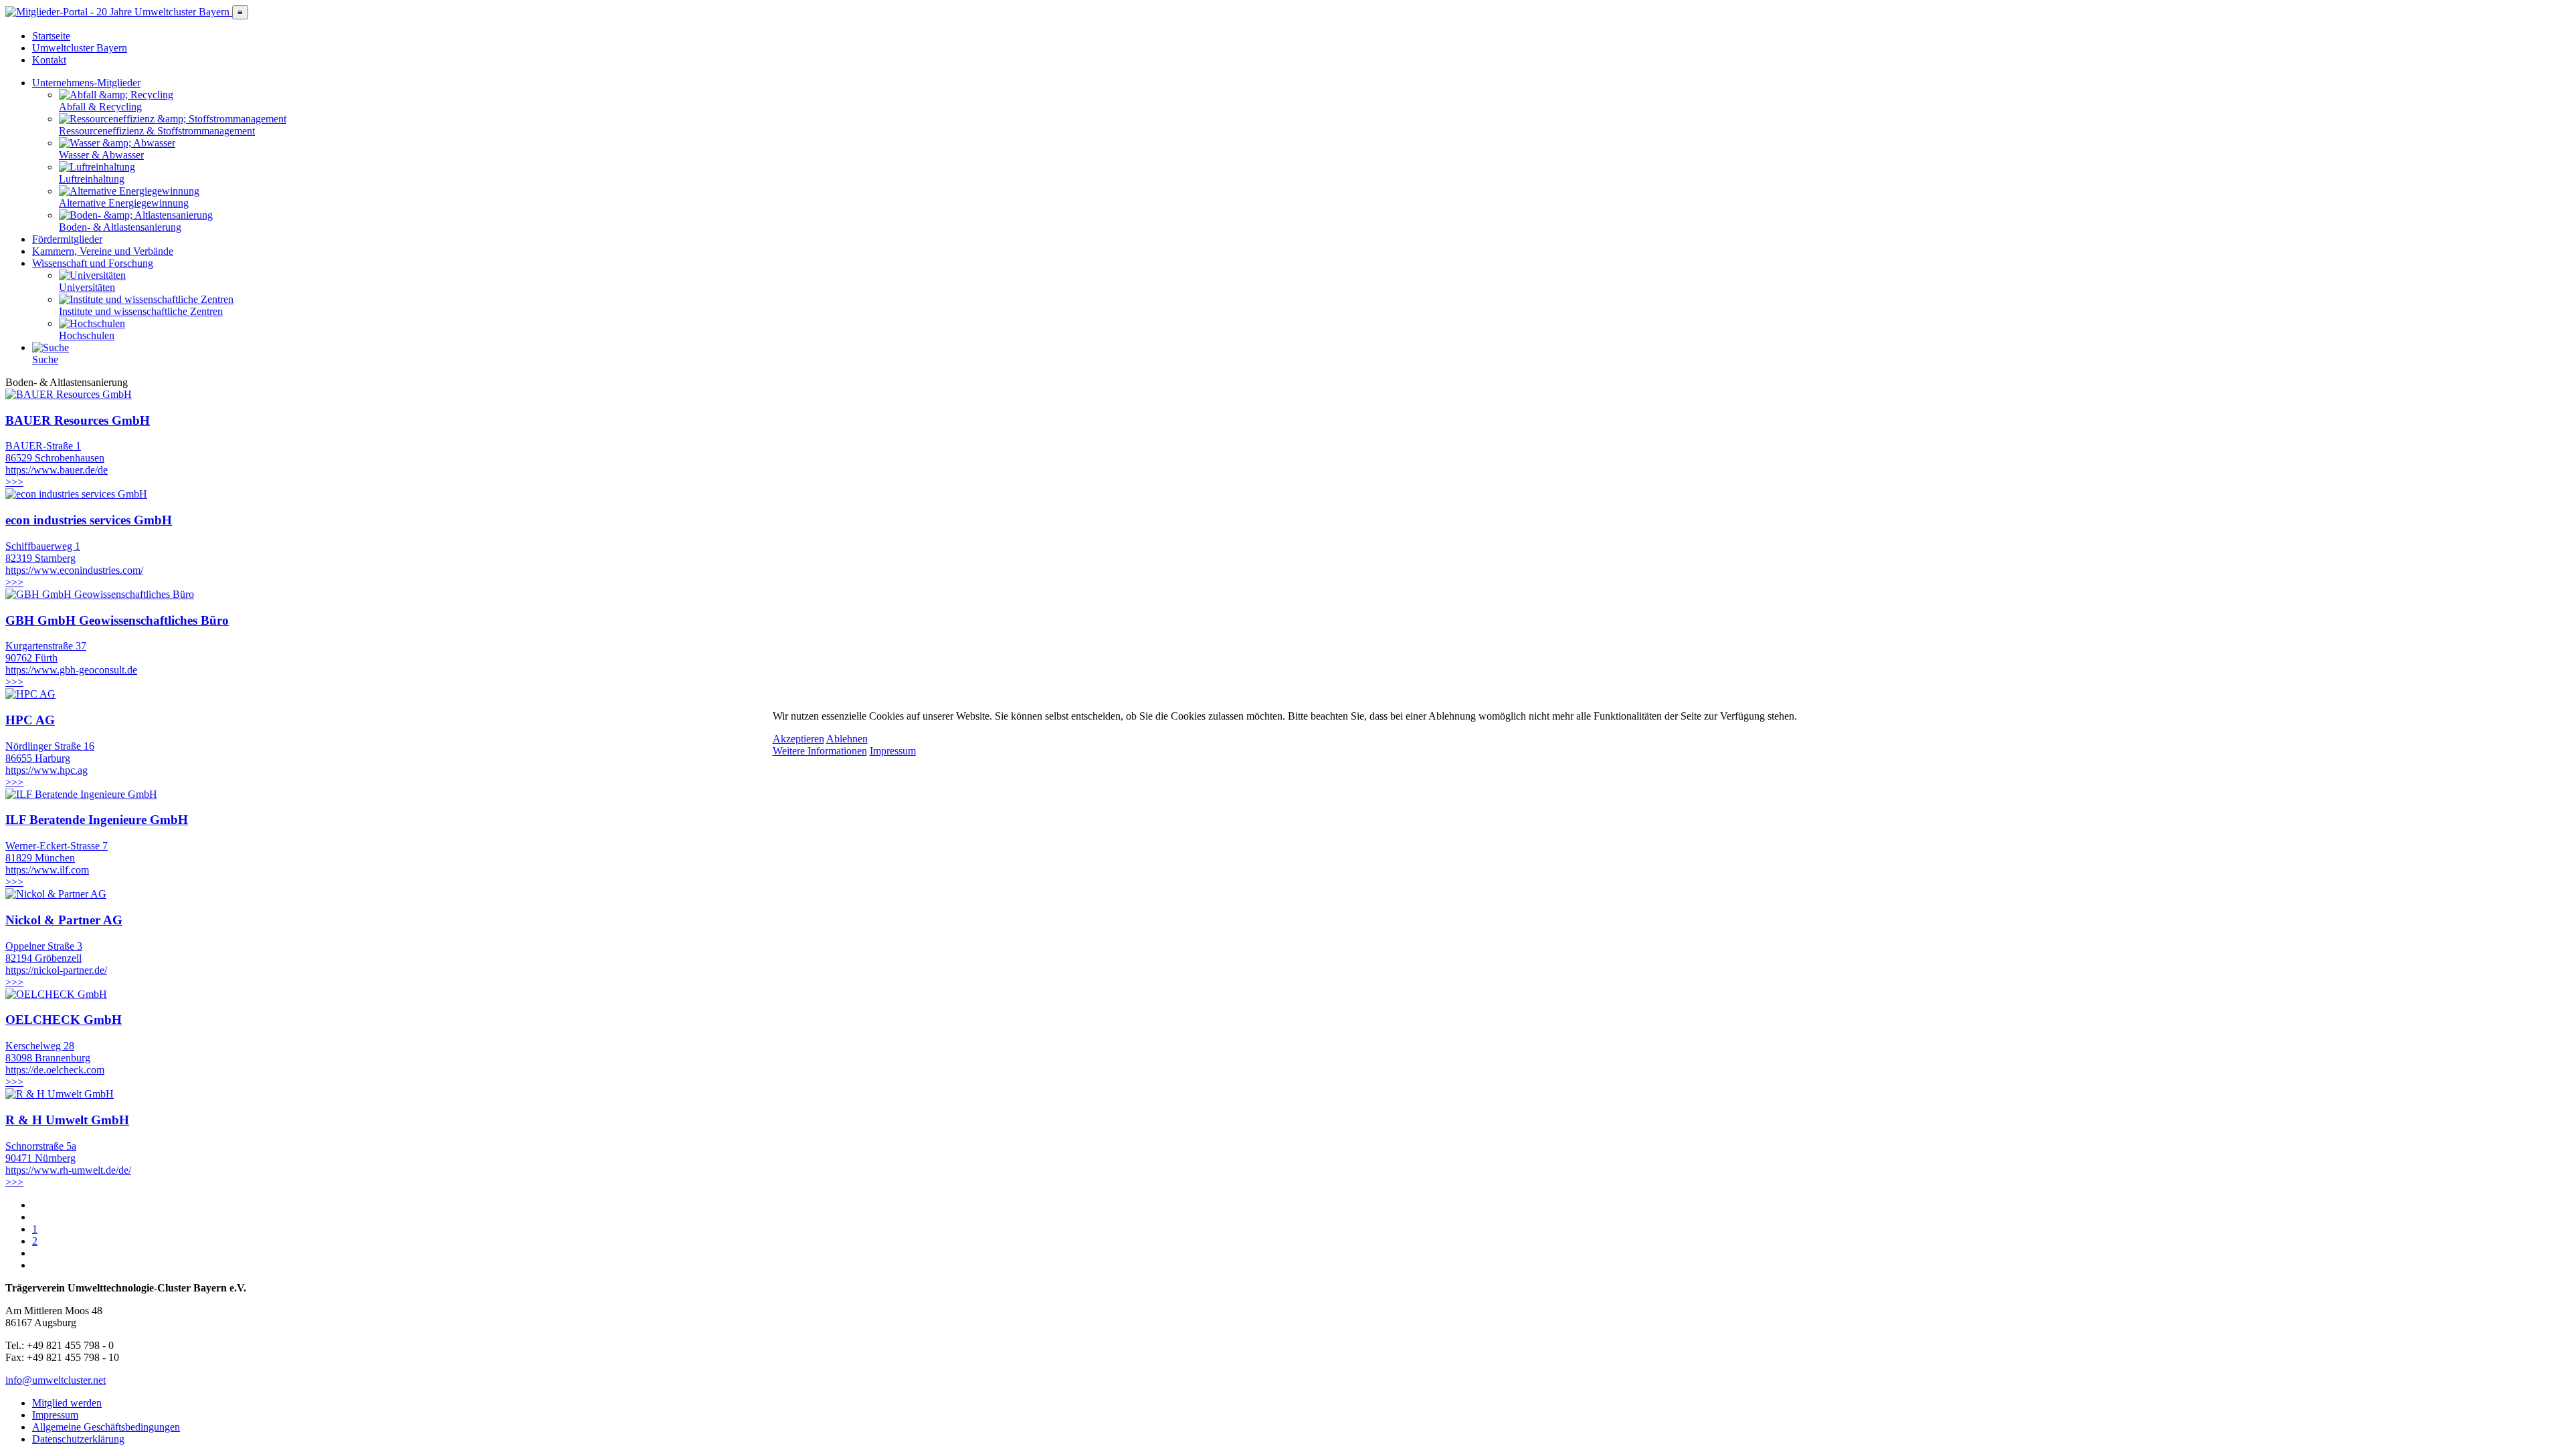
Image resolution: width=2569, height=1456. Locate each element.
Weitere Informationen (820, 751)
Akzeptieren (798, 739)
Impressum (893, 751)
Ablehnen (847, 739)
